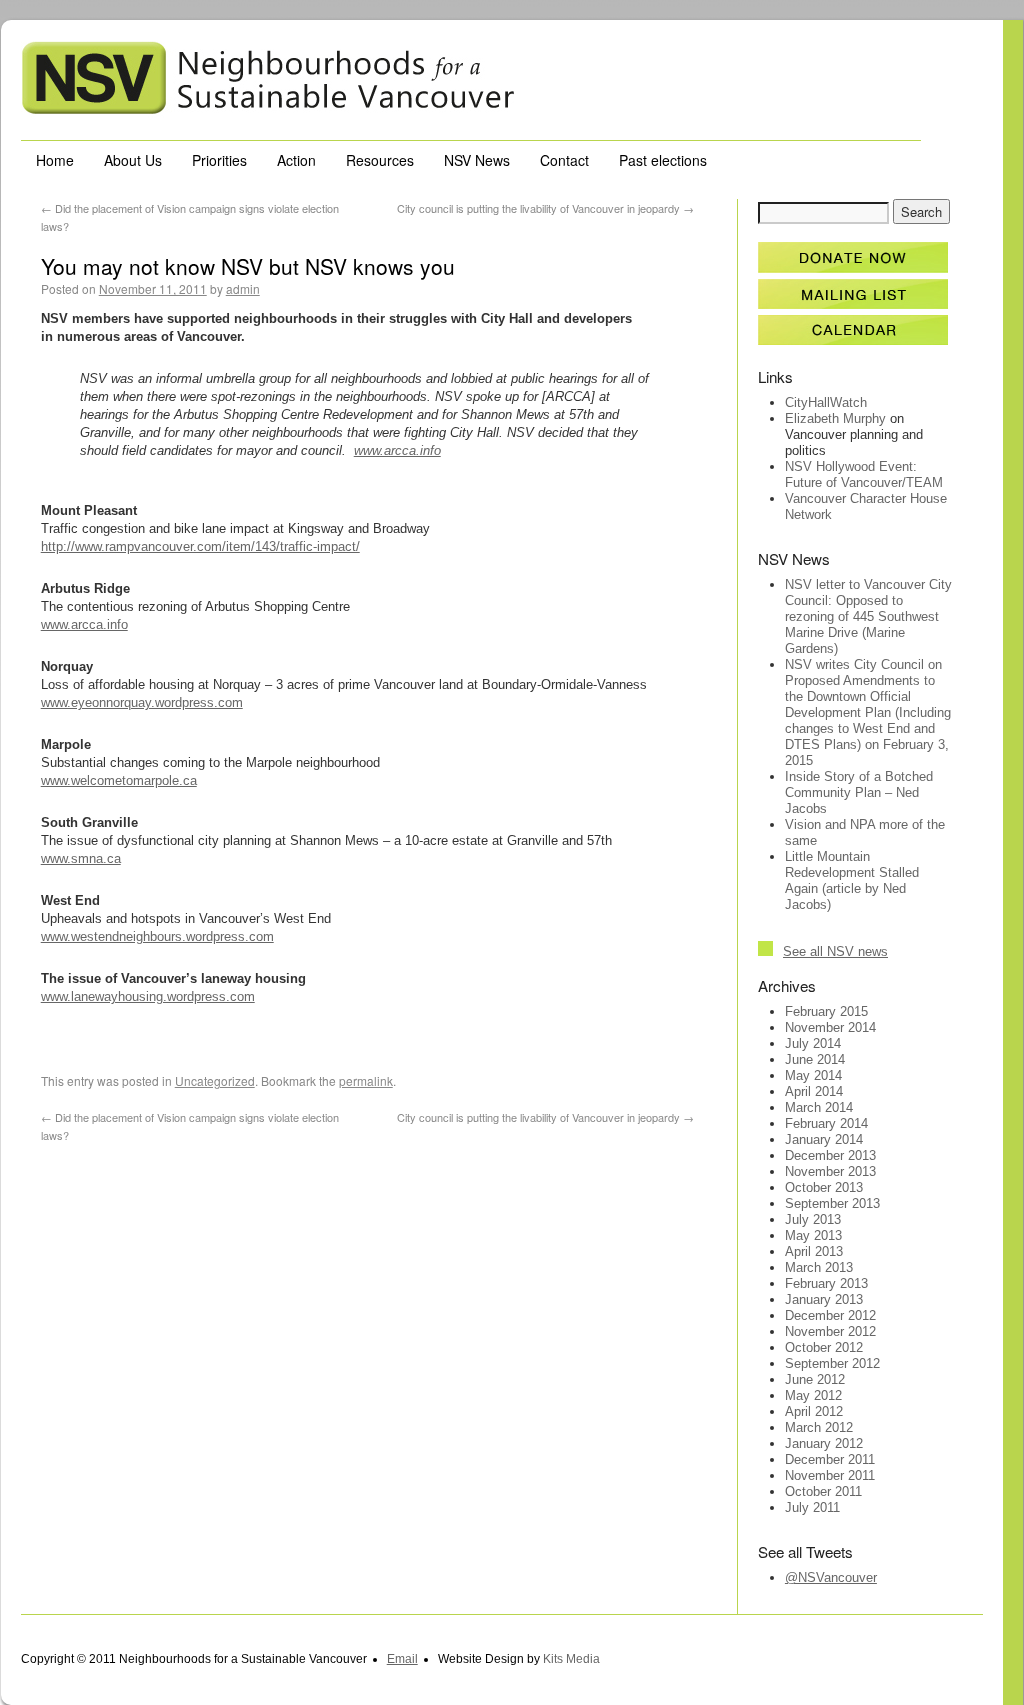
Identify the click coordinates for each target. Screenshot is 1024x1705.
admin (243, 288)
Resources (380, 160)
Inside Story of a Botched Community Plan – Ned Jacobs (859, 792)
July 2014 (813, 1043)
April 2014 (814, 1091)
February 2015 (826, 1011)
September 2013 (832, 1203)
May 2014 (813, 1075)
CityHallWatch (826, 402)
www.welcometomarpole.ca (119, 780)
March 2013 (819, 1267)
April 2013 (814, 1251)
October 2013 (824, 1187)
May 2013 (813, 1235)
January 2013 (824, 1299)
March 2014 (819, 1107)
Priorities (219, 160)
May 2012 (813, 1395)
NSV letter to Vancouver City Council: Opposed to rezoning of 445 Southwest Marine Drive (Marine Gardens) (868, 616)
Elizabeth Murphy (835, 418)
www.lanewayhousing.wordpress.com (148, 996)
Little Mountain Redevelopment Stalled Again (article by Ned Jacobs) (852, 880)
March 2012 (819, 1427)
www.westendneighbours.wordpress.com (157, 936)
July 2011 (812, 1507)
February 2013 (826, 1283)
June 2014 (815, 1059)
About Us (133, 160)
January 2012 (824, 1443)
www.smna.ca (81, 858)
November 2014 (830, 1027)
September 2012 (832, 1363)
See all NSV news (835, 951)
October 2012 (824, 1347)
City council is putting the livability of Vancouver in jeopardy (545, 208)
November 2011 (830, 1475)
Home (55, 160)
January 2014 (824, 1139)
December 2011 (830, 1459)
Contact (564, 160)
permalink (366, 1080)
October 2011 (823, 1491)
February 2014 (826, 1123)
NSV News (477, 160)
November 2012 (830, 1331)
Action (296, 160)
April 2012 (814, 1411)
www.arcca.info (397, 450)
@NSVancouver (831, 1577)
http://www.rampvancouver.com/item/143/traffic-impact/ (200, 546)
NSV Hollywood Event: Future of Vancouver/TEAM (864, 474)
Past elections (663, 160)
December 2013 (830, 1155)
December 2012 (830, 1315)
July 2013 (813, 1219)
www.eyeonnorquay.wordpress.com (142, 702)
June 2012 (815, 1379)
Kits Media (571, 1659)
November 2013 (830, 1171)
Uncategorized (215, 1080)
